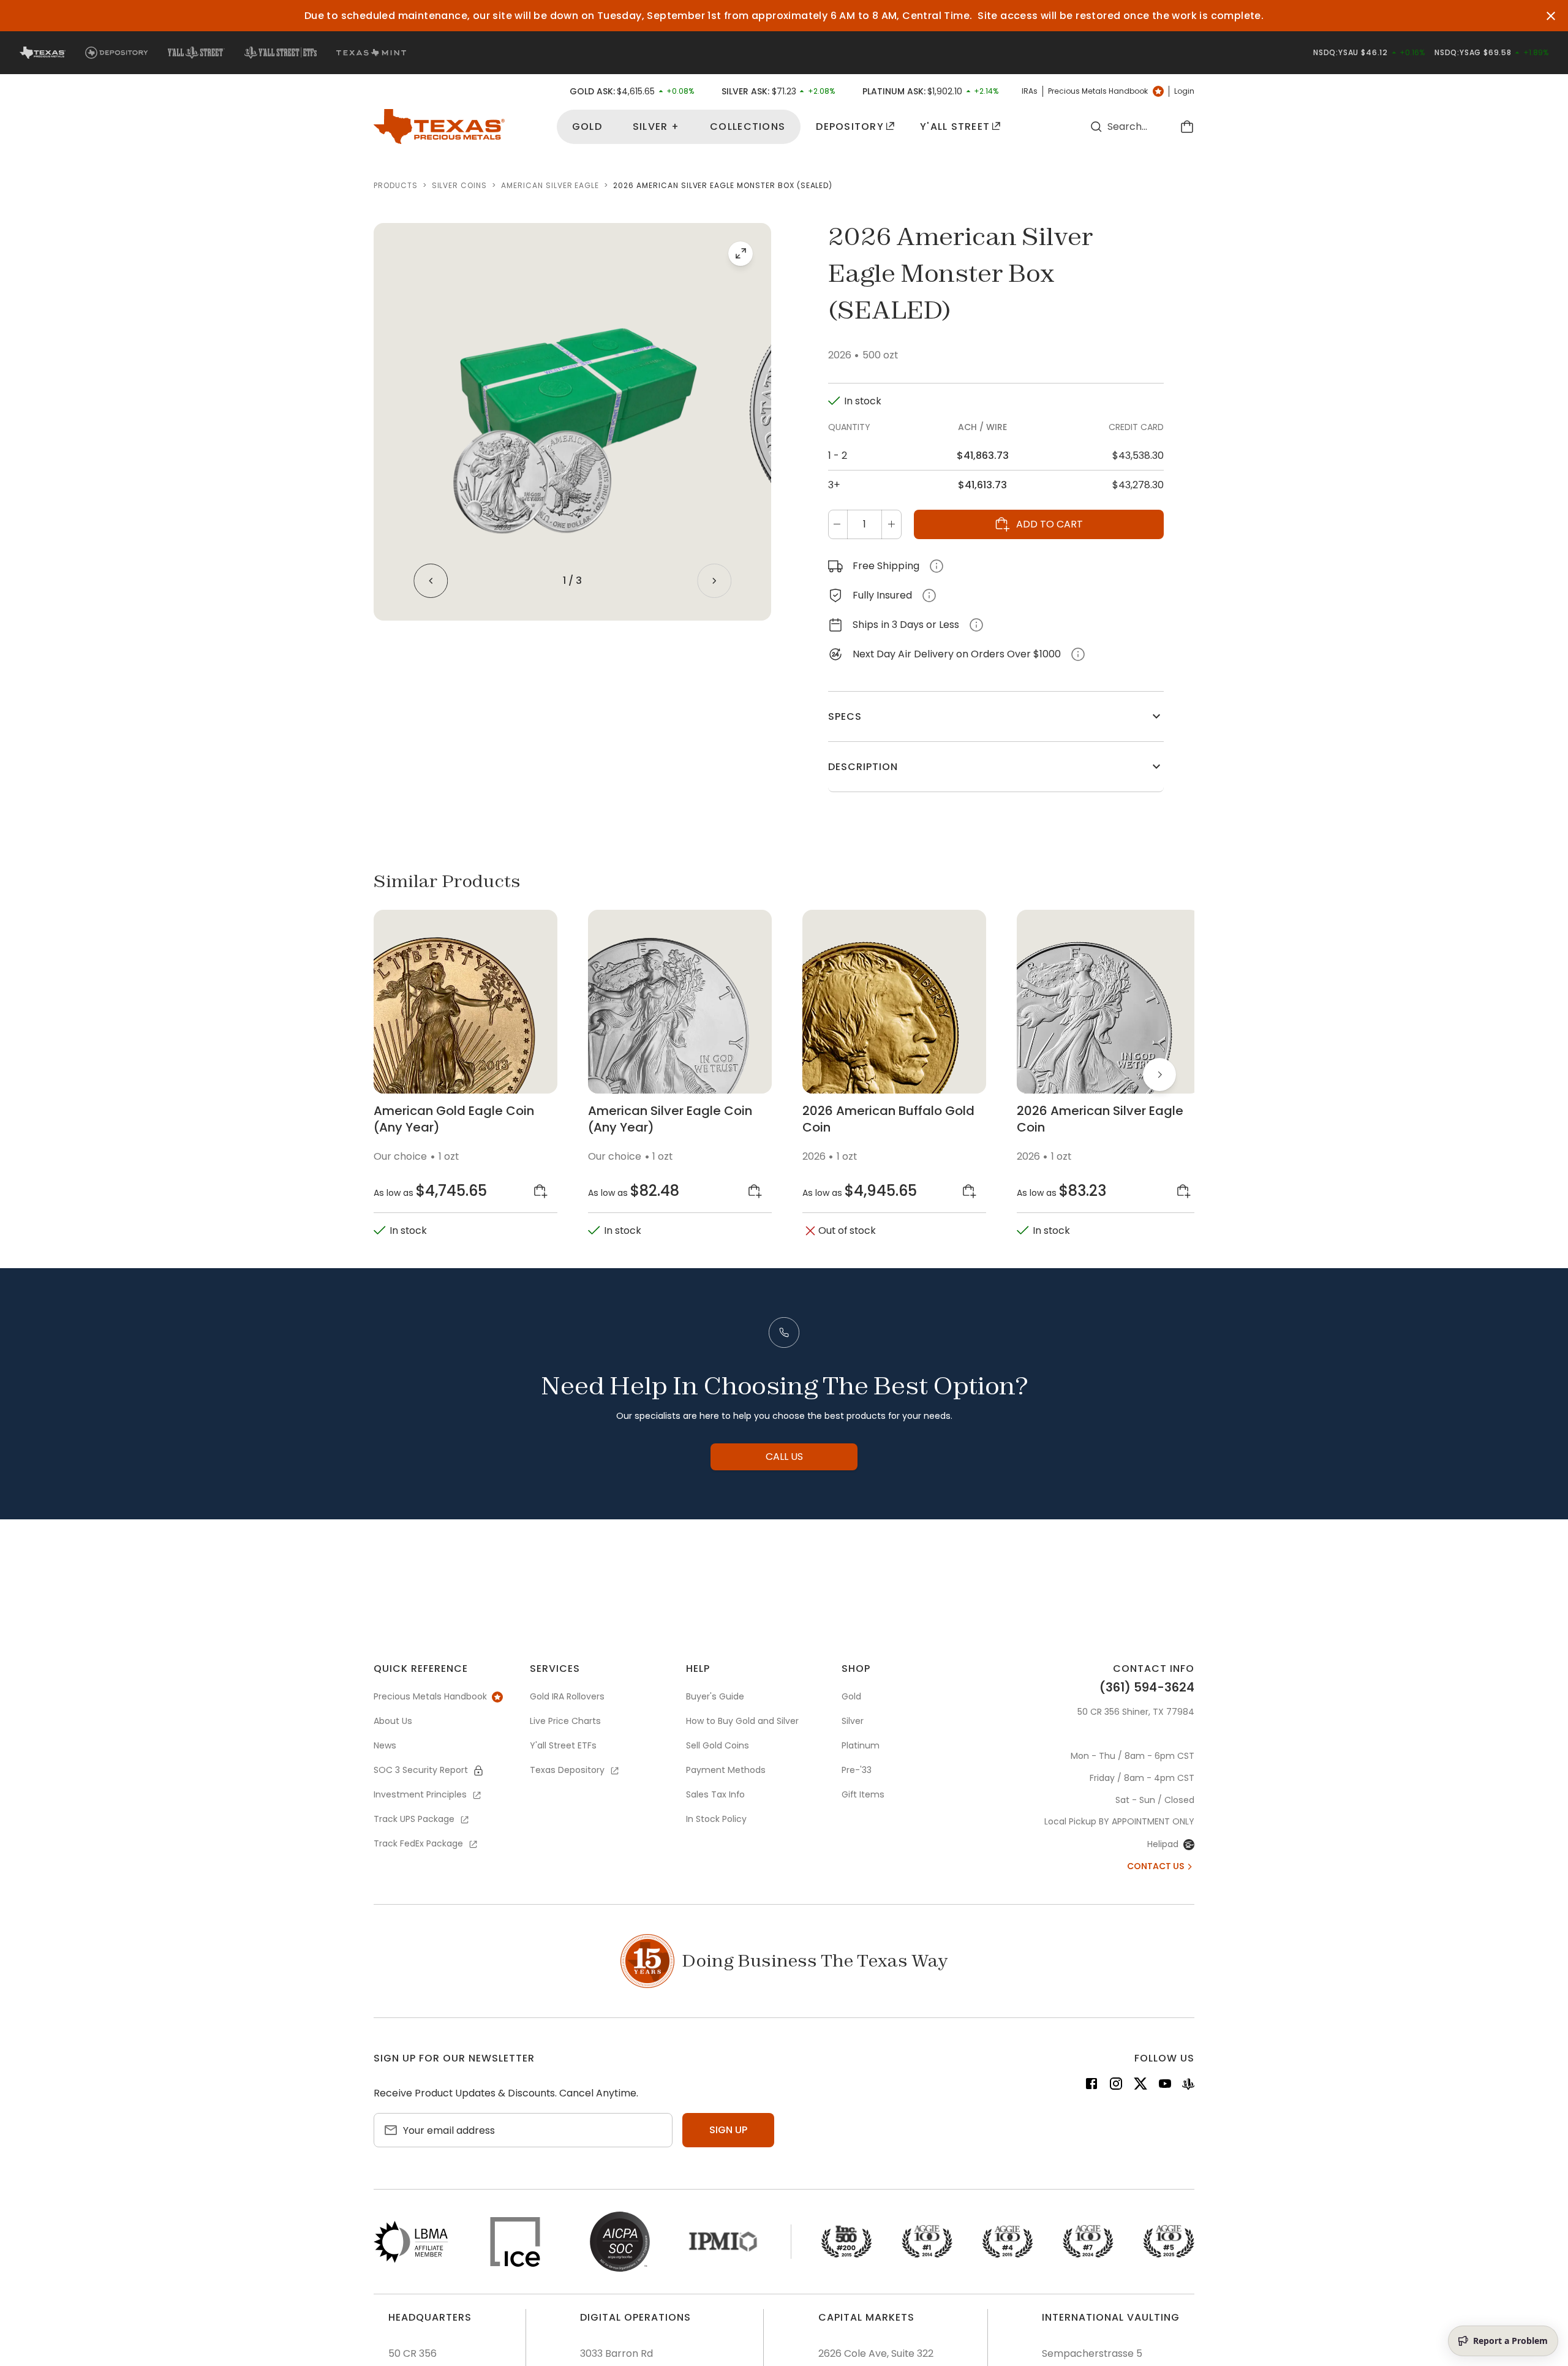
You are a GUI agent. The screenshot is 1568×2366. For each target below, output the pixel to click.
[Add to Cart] (541, 1191)
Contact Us (1156, 1866)
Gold (587, 127)
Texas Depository (567, 1770)
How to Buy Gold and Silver (742, 1721)
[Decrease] (837, 524)
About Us (393, 1721)
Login (1184, 91)
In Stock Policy (716, 1819)
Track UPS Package (414, 1819)
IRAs (1030, 91)
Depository (850, 127)
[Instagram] (1116, 2086)
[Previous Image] (431, 581)
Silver (853, 1721)
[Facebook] (1091, 2086)
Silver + (656, 127)
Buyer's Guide (715, 1696)
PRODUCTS (396, 186)
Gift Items (863, 1794)
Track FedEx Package (418, 1843)
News (385, 1745)
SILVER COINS (460, 186)
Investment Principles (420, 1794)
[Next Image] (714, 581)
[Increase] (891, 524)
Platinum (861, 1745)
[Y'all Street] (1188, 2086)
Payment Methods (726, 1770)
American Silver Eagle (550, 186)
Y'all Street (955, 127)
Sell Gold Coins (718, 1745)
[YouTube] (1165, 2086)
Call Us (784, 1457)
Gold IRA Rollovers (567, 1696)
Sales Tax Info (715, 1794)
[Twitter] (1140, 2086)
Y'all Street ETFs (563, 1745)
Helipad (1163, 1844)
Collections (748, 127)
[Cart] (1187, 127)
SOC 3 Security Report (421, 1770)
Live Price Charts (565, 1721)
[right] (1159, 1075)
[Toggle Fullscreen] (741, 254)
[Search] (1096, 127)
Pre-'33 (857, 1770)
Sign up (728, 2130)
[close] (1551, 16)
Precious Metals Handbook (1098, 91)
